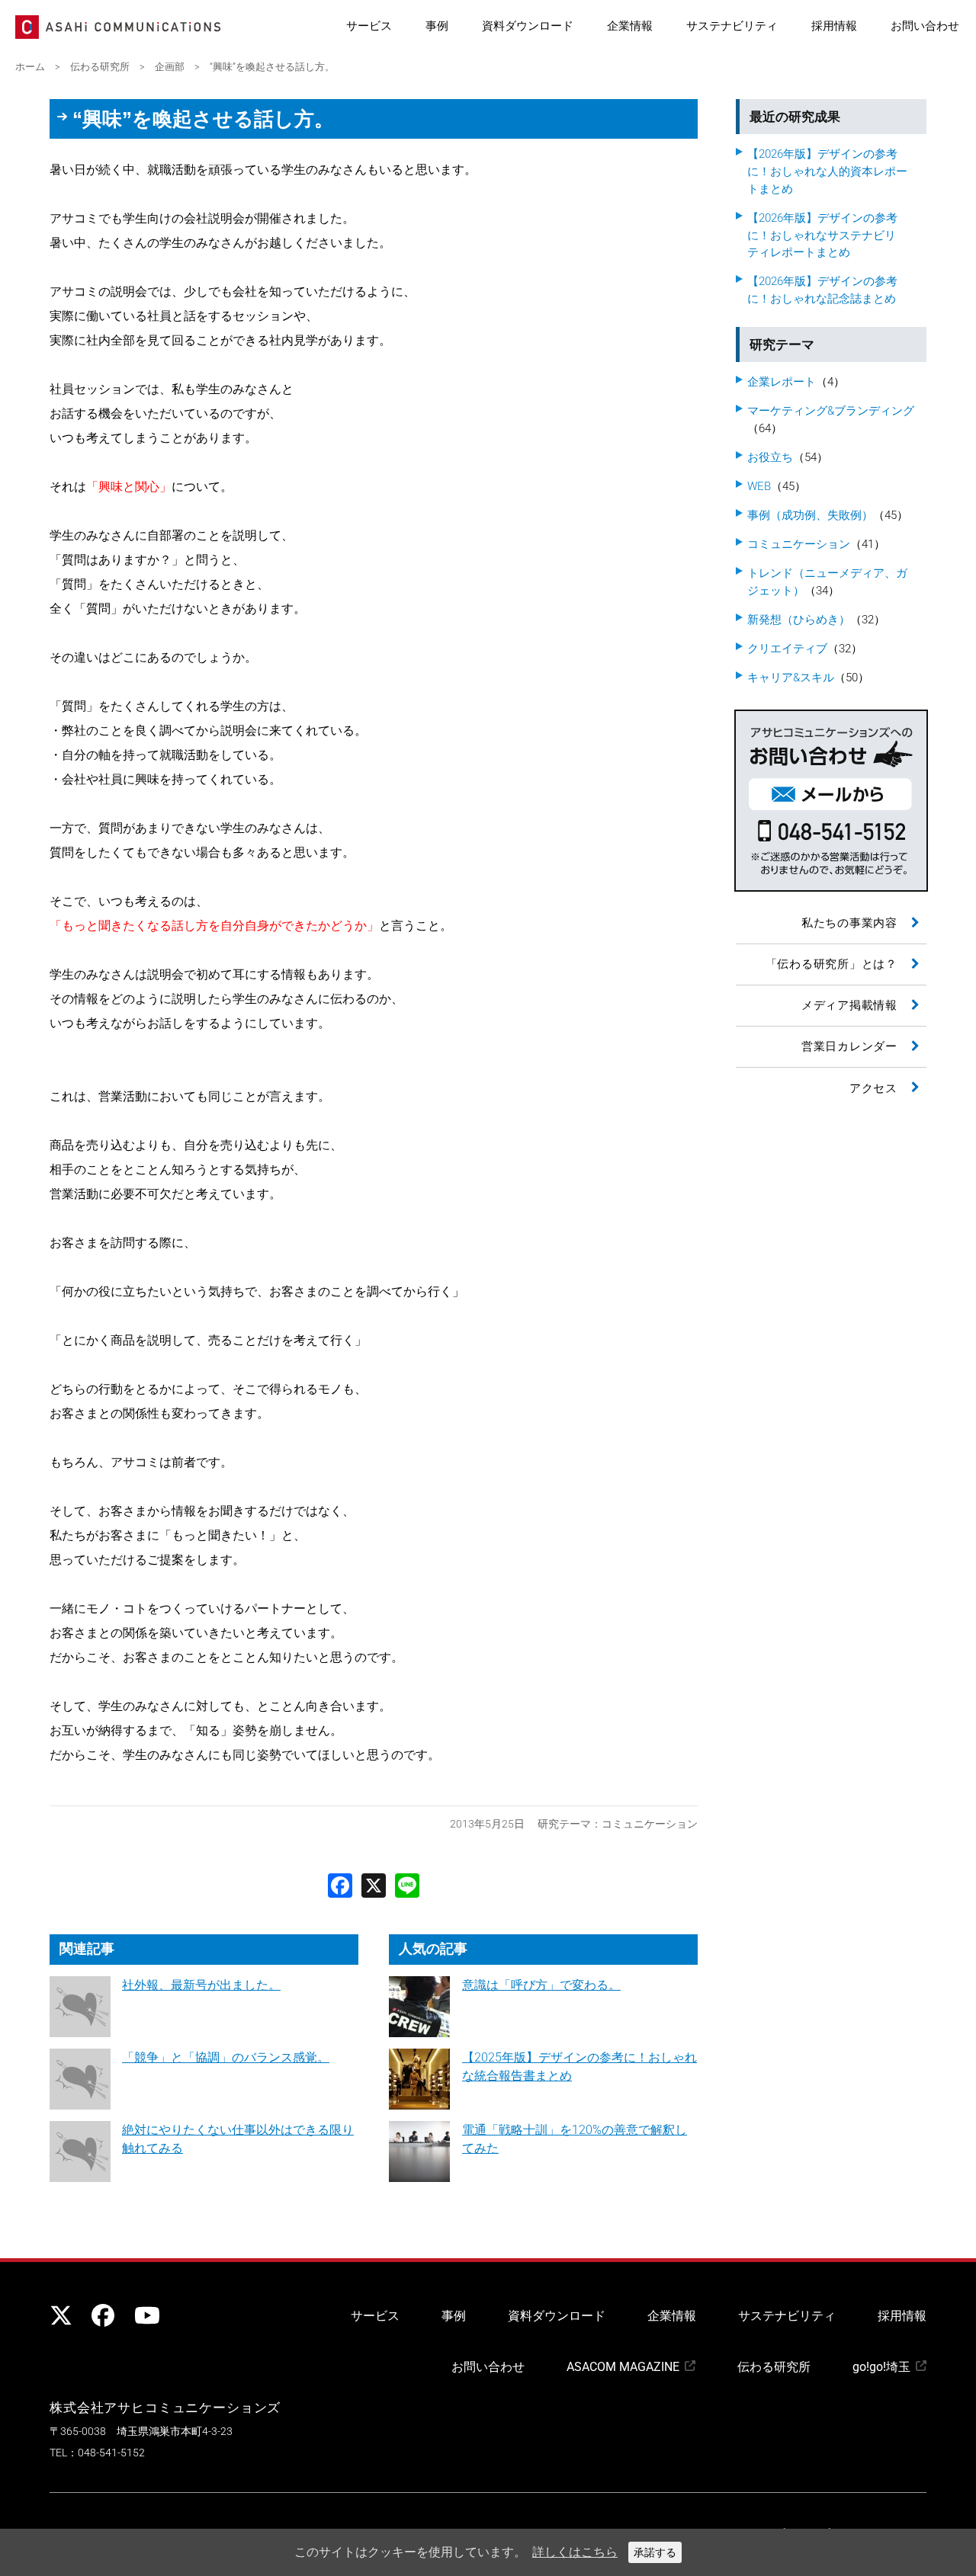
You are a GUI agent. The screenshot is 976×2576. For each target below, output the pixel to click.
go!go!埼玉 (881, 2367)
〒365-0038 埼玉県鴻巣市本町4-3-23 (141, 2432)
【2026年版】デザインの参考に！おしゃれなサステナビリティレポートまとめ (822, 235)
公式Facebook (103, 2315)
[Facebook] (340, 1884)
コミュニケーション (650, 1824)
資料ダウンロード (528, 26)
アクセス (873, 1088)
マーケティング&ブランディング (831, 411)
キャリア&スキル (791, 678)
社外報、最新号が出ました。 (201, 1985)
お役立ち (770, 457)
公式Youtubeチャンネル (145, 2315)
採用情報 (834, 26)
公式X (61, 2315)
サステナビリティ (732, 26)
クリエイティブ (787, 649)
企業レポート (782, 382)
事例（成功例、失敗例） (810, 515)
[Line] (407, 1884)
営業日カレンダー (849, 1046)
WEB (759, 486)
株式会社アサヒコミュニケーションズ (165, 2408)
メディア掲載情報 (849, 1005)
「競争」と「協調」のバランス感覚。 (226, 2057)
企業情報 (630, 26)
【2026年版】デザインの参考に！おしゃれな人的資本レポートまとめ (827, 171)
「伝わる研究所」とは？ (832, 964)
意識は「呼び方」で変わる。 (541, 1985)
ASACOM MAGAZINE (623, 2367)
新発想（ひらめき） (799, 620)
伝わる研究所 (774, 2367)
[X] (374, 1884)
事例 (437, 26)
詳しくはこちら (575, 2552)
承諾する (655, 2552)
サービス (369, 26)
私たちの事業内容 (849, 923)
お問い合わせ (925, 26)
